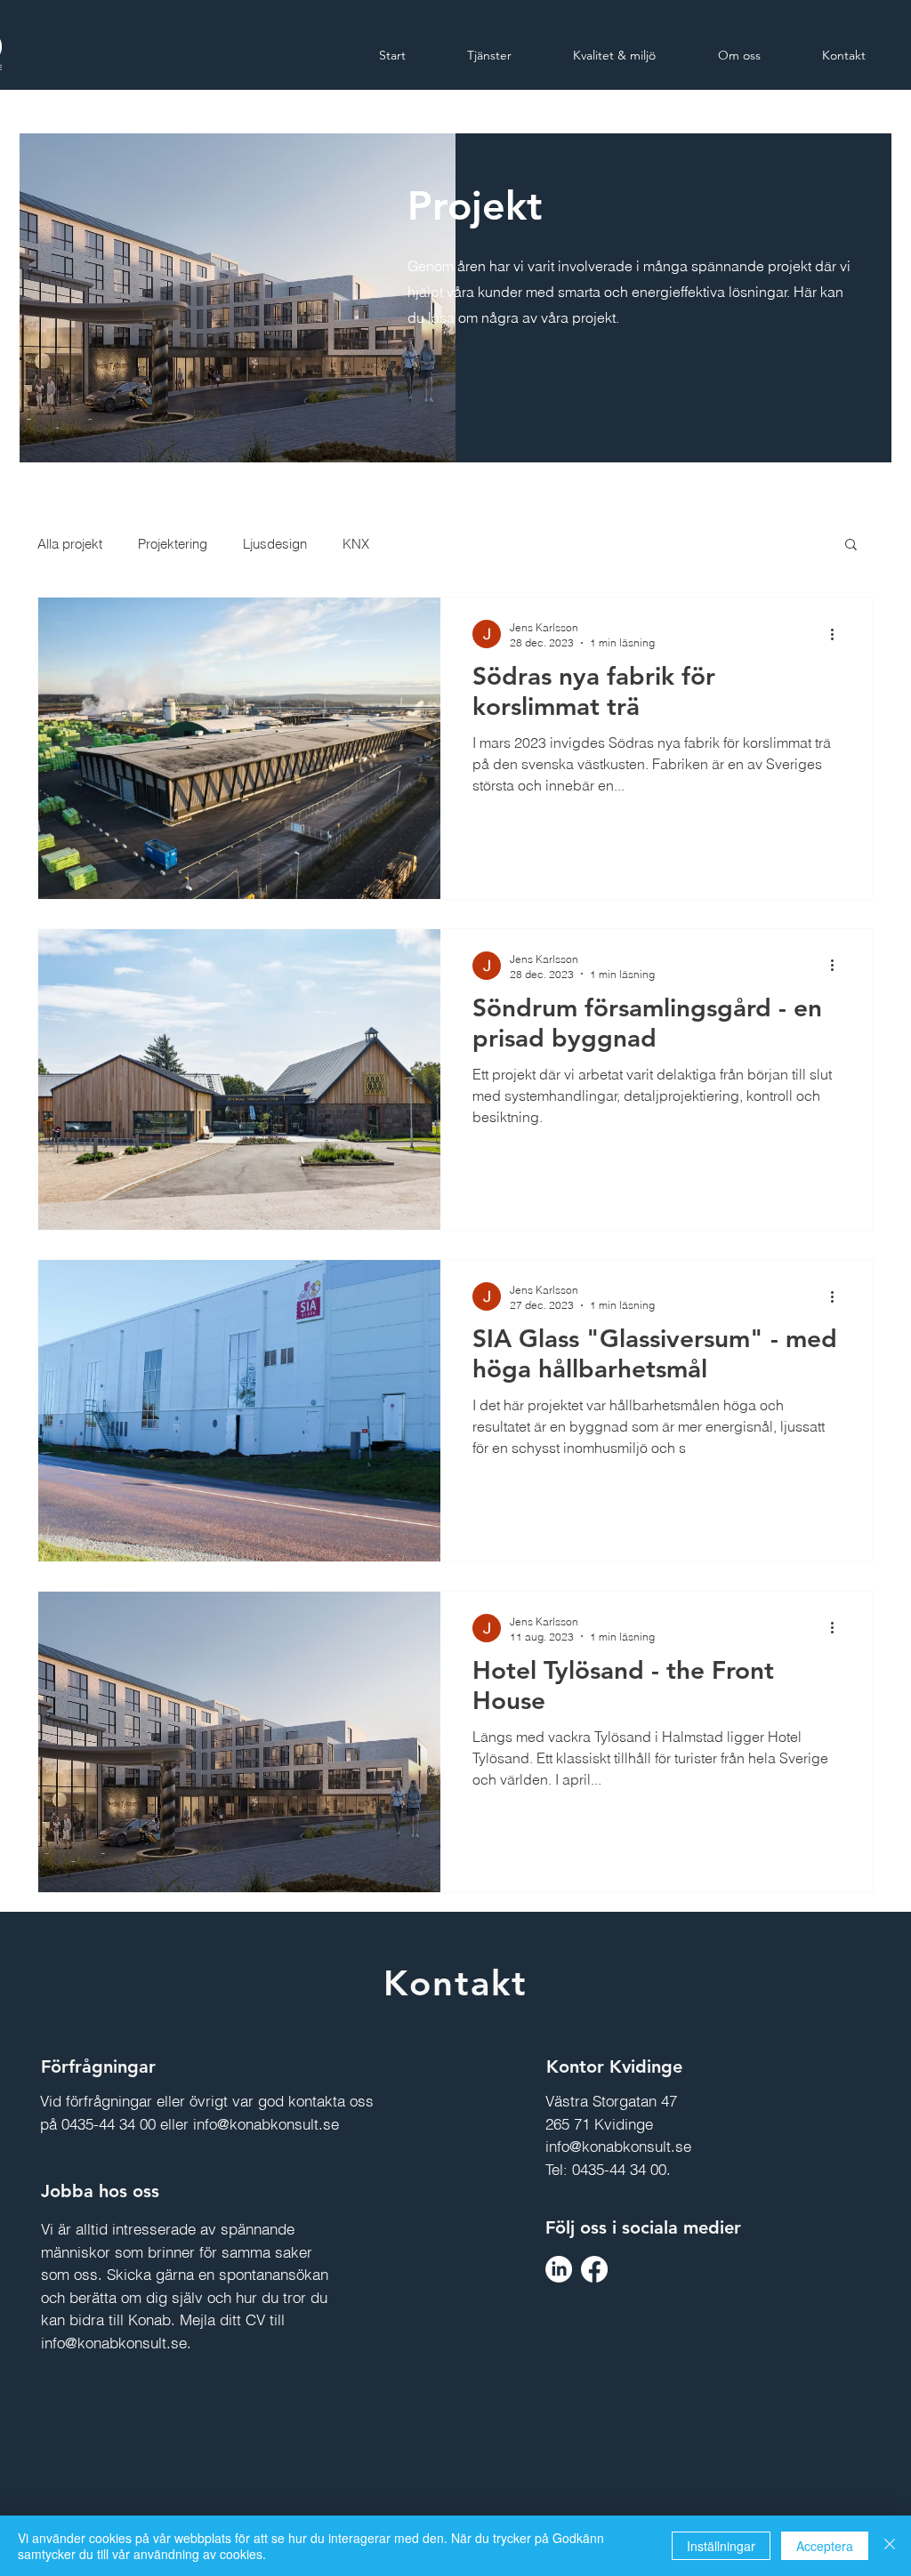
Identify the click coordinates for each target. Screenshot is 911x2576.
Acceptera (825, 2546)
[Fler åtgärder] (838, 634)
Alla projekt (70, 544)
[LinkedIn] (559, 2269)
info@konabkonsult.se (266, 2124)
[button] (851, 546)
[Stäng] (890, 2546)
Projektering (173, 544)
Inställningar (721, 2546)
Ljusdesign (275, 544)
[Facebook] (594, 2269)
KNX (356, 544)
